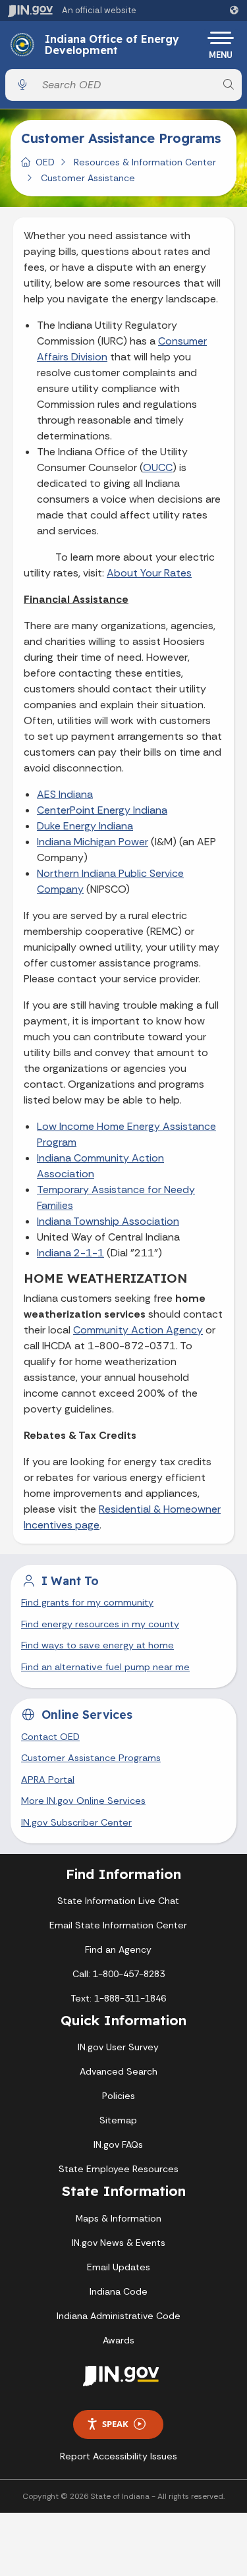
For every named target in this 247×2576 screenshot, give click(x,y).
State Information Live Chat (118, 1901)
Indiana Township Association (108, 1221)
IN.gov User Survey (118, 2047)
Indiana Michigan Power (93, 842)
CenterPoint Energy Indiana (102, 810)
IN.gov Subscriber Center (76, 1822)
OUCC (158, 467)
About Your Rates (149, 573)
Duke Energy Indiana (85, 826)
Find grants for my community (87, 1602)
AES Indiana (65, 794)
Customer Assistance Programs (91, 1758)
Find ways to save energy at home (97, 1645)
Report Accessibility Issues (119, 2456)
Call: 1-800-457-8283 (119, 1974)
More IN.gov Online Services (83, 1801)
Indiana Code (119, 2291)
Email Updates (119, 2267)
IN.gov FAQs (118, 2144)
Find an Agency (118, 1949)
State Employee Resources (119, 2169)
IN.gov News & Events (119, 2243)
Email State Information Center (118, 1925)
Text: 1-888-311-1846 (118, 1998)
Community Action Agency (138, 1330)
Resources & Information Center (145, 162)
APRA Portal (48, 1779)
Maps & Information (119, 2218)
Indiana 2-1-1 (70, 1253)
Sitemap (118, 2120)
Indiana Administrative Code (119, 2316)
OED (45, 162)
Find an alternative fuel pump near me (105, 1667)
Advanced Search (119, 2071)
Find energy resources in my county (100, 1624)
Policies (119, 2096)
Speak (115, 2424)
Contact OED (50, 1737)
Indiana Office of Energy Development (112, 45)
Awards (119, 2340)
